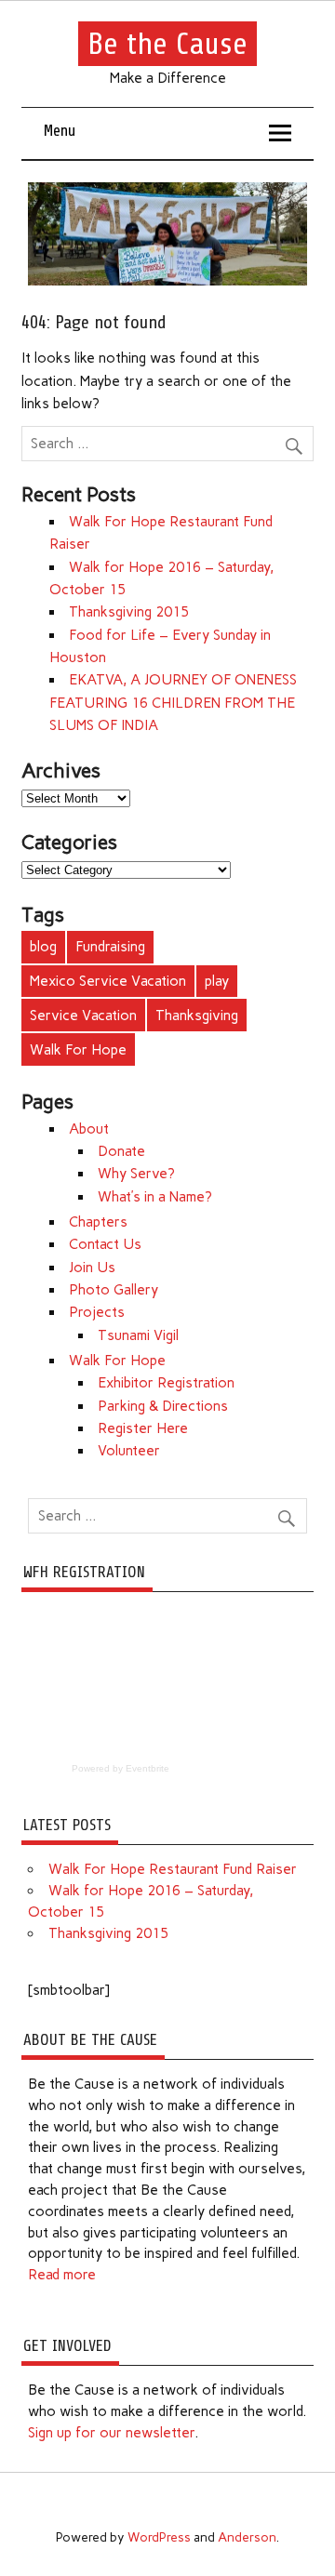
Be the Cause (167, 44)
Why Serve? (136, 1174)
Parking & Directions (163, 1406)
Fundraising (110, 947)
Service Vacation (83, 1016)
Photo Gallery (114, 1290)
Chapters (98, 1222)
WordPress (159, 2537)
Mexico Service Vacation (108, 981)
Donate (121, 1151)
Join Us (92, 1268)
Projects (97, 1312)
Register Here (143, 1428)
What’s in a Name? (155, 1197)
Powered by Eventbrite (121, 1768)
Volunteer (129, 1451)
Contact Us (105, 1244)
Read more (62, 2275)
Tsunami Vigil (138, 1335)
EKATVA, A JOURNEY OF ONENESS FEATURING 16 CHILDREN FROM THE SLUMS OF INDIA (173, 703)
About (89, 1129)
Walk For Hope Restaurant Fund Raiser (173, 1869)
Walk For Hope (78, 1050)
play (217, 981)
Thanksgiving (197, 1016)
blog (43, 947)
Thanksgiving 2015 (129, 612)
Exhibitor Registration (166, 1383)
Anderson (247, 2537)
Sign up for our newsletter (111, 2433)
